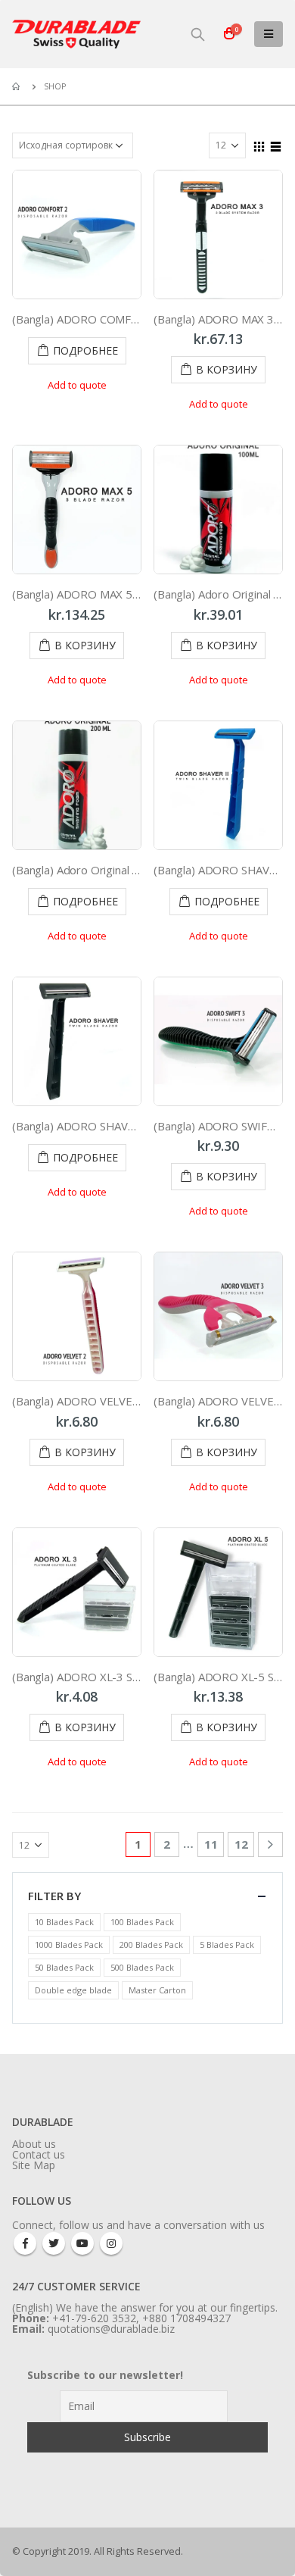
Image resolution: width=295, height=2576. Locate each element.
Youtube (82, 2243)
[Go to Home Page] (17, 86)
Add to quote (77, 385)
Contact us (39, 2154)
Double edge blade (73, 1990)
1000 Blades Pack (69, 1945)
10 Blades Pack (64, 1922)
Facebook (25, 2243)
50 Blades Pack (64, 1967)
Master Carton (157, 1990)
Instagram (111, 2243)
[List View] (276, 145)
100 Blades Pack (142, 1922)
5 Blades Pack (227, 1945)
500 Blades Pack (142, 1967)
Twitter (54, 2243)
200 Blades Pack (151, 1945)
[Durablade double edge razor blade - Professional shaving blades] (76, 34)
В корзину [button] (227, 369)
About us (34, 2144)
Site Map (34, 2165)
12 (241, 1844)
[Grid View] (259, 145)
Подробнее (85, 350)
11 (211, 1844)
